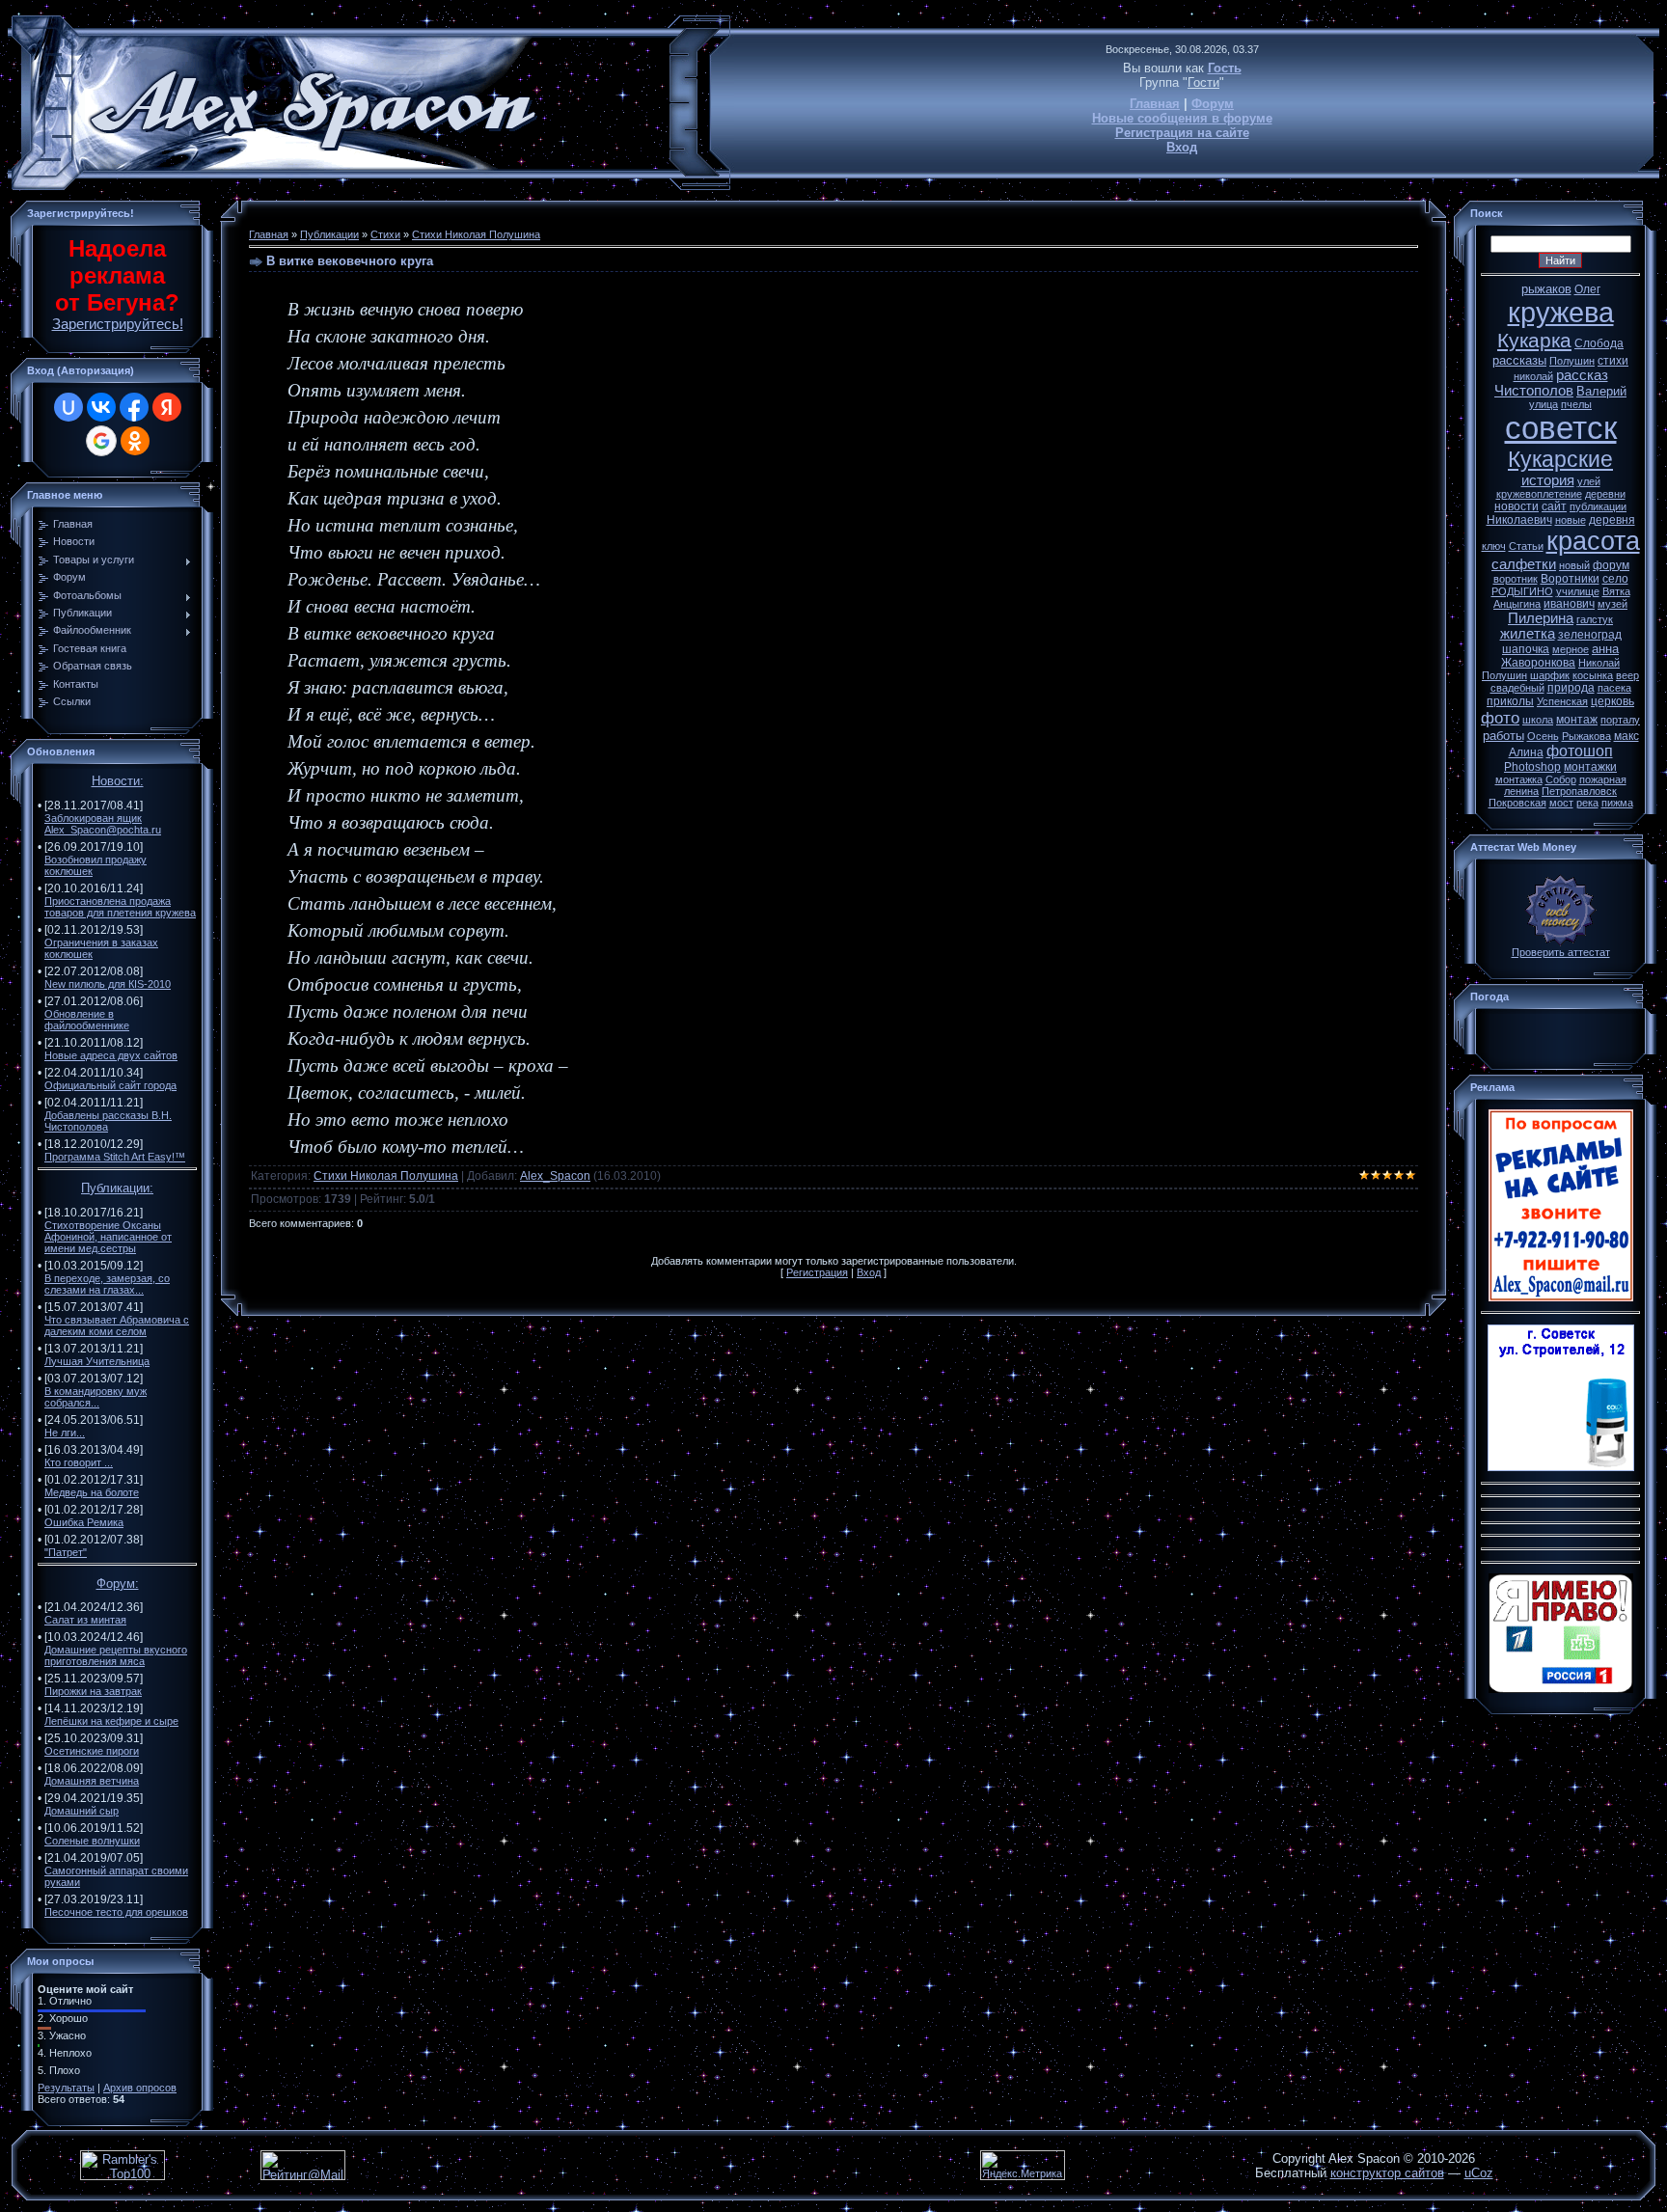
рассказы (1519, 360)
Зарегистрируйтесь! (118, 324)
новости (1517, 506)
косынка (1593, 675)
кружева (1561, 312)
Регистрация (817, 1272)
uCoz (1479, 2173)
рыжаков (1546, 289)
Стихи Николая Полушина (476, 234)
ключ (1494, 546)
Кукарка (1534, 341)
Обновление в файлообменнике (87, 1020)
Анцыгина (1517, 604)
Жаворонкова (1538, 663)
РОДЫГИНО (1522, 591)
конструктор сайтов (1387, 2173)
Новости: (118, 781)
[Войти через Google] (101, 441)
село (1615, 579)
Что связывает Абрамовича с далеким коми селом (117, 1325)
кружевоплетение (1539, 494)
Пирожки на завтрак (93, 1691)
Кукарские (1560, 459)
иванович (1569, 604)
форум (1611, 565)
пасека (1614, 688)
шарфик (1550, 675)
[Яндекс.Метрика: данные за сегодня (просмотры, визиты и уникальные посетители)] (1023, 2165)
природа (1571, 688)
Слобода (1599, 343)
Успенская (1562, 701)
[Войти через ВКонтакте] (101, 407)
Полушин (1572, 361)
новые (1571, 520)
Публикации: (117, 1188)
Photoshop (1532, 767)
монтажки (1590, 767)
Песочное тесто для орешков (116, 1912)
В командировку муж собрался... (96, 1397)
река (1587, 803)
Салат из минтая (85, 1620)
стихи (1613, 361)
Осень (1543, 736)
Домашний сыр (82, 1811)
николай (1533, 376)
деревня (1612, 520)
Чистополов (1534, 391)
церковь (1612, 701)
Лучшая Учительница (97, 1361)
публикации (1598, 506)
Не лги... (65, 1433)
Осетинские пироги (92, 1751)
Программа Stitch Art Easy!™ (115, 1157)
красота (1593, 541)
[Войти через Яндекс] (167, 407)
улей (1589, 481)
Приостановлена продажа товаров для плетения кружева (120, 907)
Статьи (1526, 546)
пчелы (1576, 404)
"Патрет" (66, 1552)
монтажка (1519, 779)
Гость (1225, 68)
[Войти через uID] (68, 407)
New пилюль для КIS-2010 (108, 984)
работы (1503, 736)
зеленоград (1590, 635)
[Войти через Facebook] (134, 407)
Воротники (1570, 579)
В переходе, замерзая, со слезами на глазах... (107, 1284)
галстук (1595, 619)
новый (1574, 565)
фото (1500, 718)
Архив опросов (140, 2088)
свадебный (1517, 688)
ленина (1521, 791)
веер (1627, 675)
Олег (1587, 289)
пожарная (1603, 779)
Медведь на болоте (92, 1492)
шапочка (1526, 649)
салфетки (1524, 564)
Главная (1155, 104)
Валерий (1601, 391)
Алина (1526, 752)
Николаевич (1519, 520)
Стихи (385, 234)
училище (1578, 591)
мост (1561, 803)
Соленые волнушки (92, 1841)
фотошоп (1580, 751)
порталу (1620, 720)
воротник (1516, 579)
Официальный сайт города (110, 1085)
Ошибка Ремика (84, 1522)
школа (1538, 720)
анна (1605, 649)
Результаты (66, 2088)
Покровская (1517, 803)
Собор (1561, 779)
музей (1612, 604)
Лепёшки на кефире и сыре (111, 1721)
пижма (1617, 803)
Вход (1182, 147)
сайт (1554, 506)
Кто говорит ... (79, 1462)
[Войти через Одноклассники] (135, 441)
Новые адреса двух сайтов (111, 1055)
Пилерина (1541, 618)
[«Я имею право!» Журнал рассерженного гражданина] (1561, 1689)
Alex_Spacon (555, 1176)
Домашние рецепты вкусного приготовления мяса (116, 1655)
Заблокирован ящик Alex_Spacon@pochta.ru (103, 824)
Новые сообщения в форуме (1182, 118)
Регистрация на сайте (1182, 133)
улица (1544, 404)
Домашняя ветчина (92, 1781)
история (1548, 480)
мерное (1571, 649)
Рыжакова (1586, 736)
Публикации (329, 234)
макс (1626, 736)
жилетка (1528, 634)
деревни (1605, 494)
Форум (1213, 104)
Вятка (1616, 591)
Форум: (118, 1584)
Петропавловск (1579, 791)
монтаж (1577, 720)
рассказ (1582, 375)
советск (1561, 428)
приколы (1510, 701)
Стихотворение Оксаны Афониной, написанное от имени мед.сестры (108, 1237)
